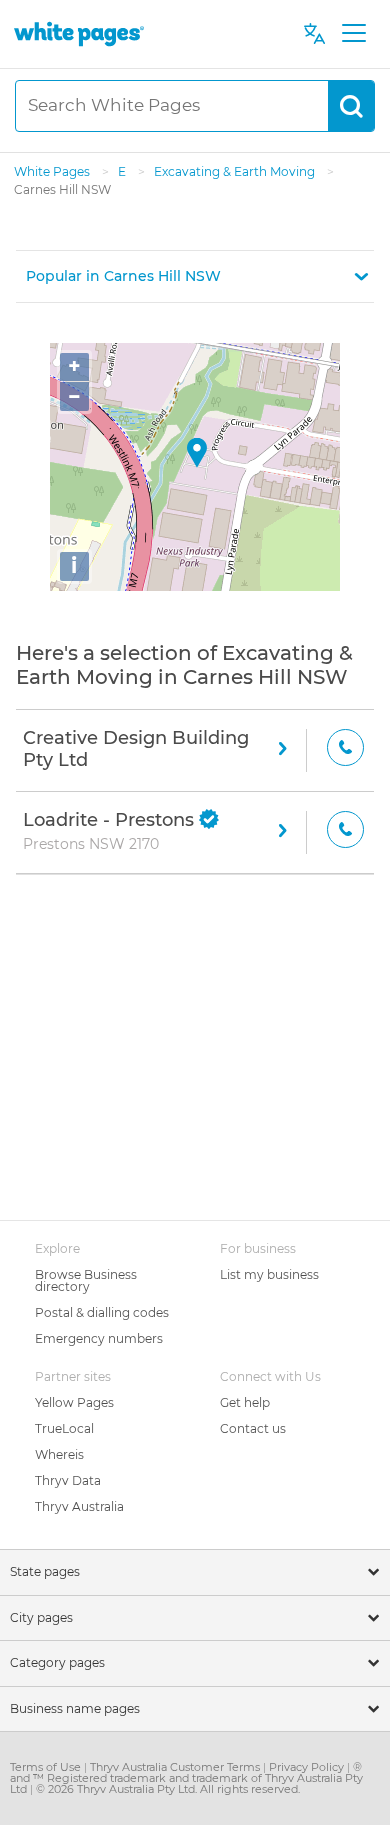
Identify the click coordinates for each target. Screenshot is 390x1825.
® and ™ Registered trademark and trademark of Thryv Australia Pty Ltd (186, 1778)
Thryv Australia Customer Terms (176, 1767)
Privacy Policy (308, 1767)
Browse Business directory (86, 1280)
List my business (269, 1274)
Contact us (253, 1428)
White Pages (53, 171)
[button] (195, 276)
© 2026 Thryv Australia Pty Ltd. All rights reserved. (168, 1789)
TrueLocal (64, 1428)
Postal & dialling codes (102, 1312)
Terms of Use (47, 1767)
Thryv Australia (79, 1506)
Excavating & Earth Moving (236, 171)
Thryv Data (68, 1480)
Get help (245, 1402)
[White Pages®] (79, 33)
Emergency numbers (99, 1338)
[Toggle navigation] (353, 34)
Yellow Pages (74, 1402)
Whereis (59, 1454)
